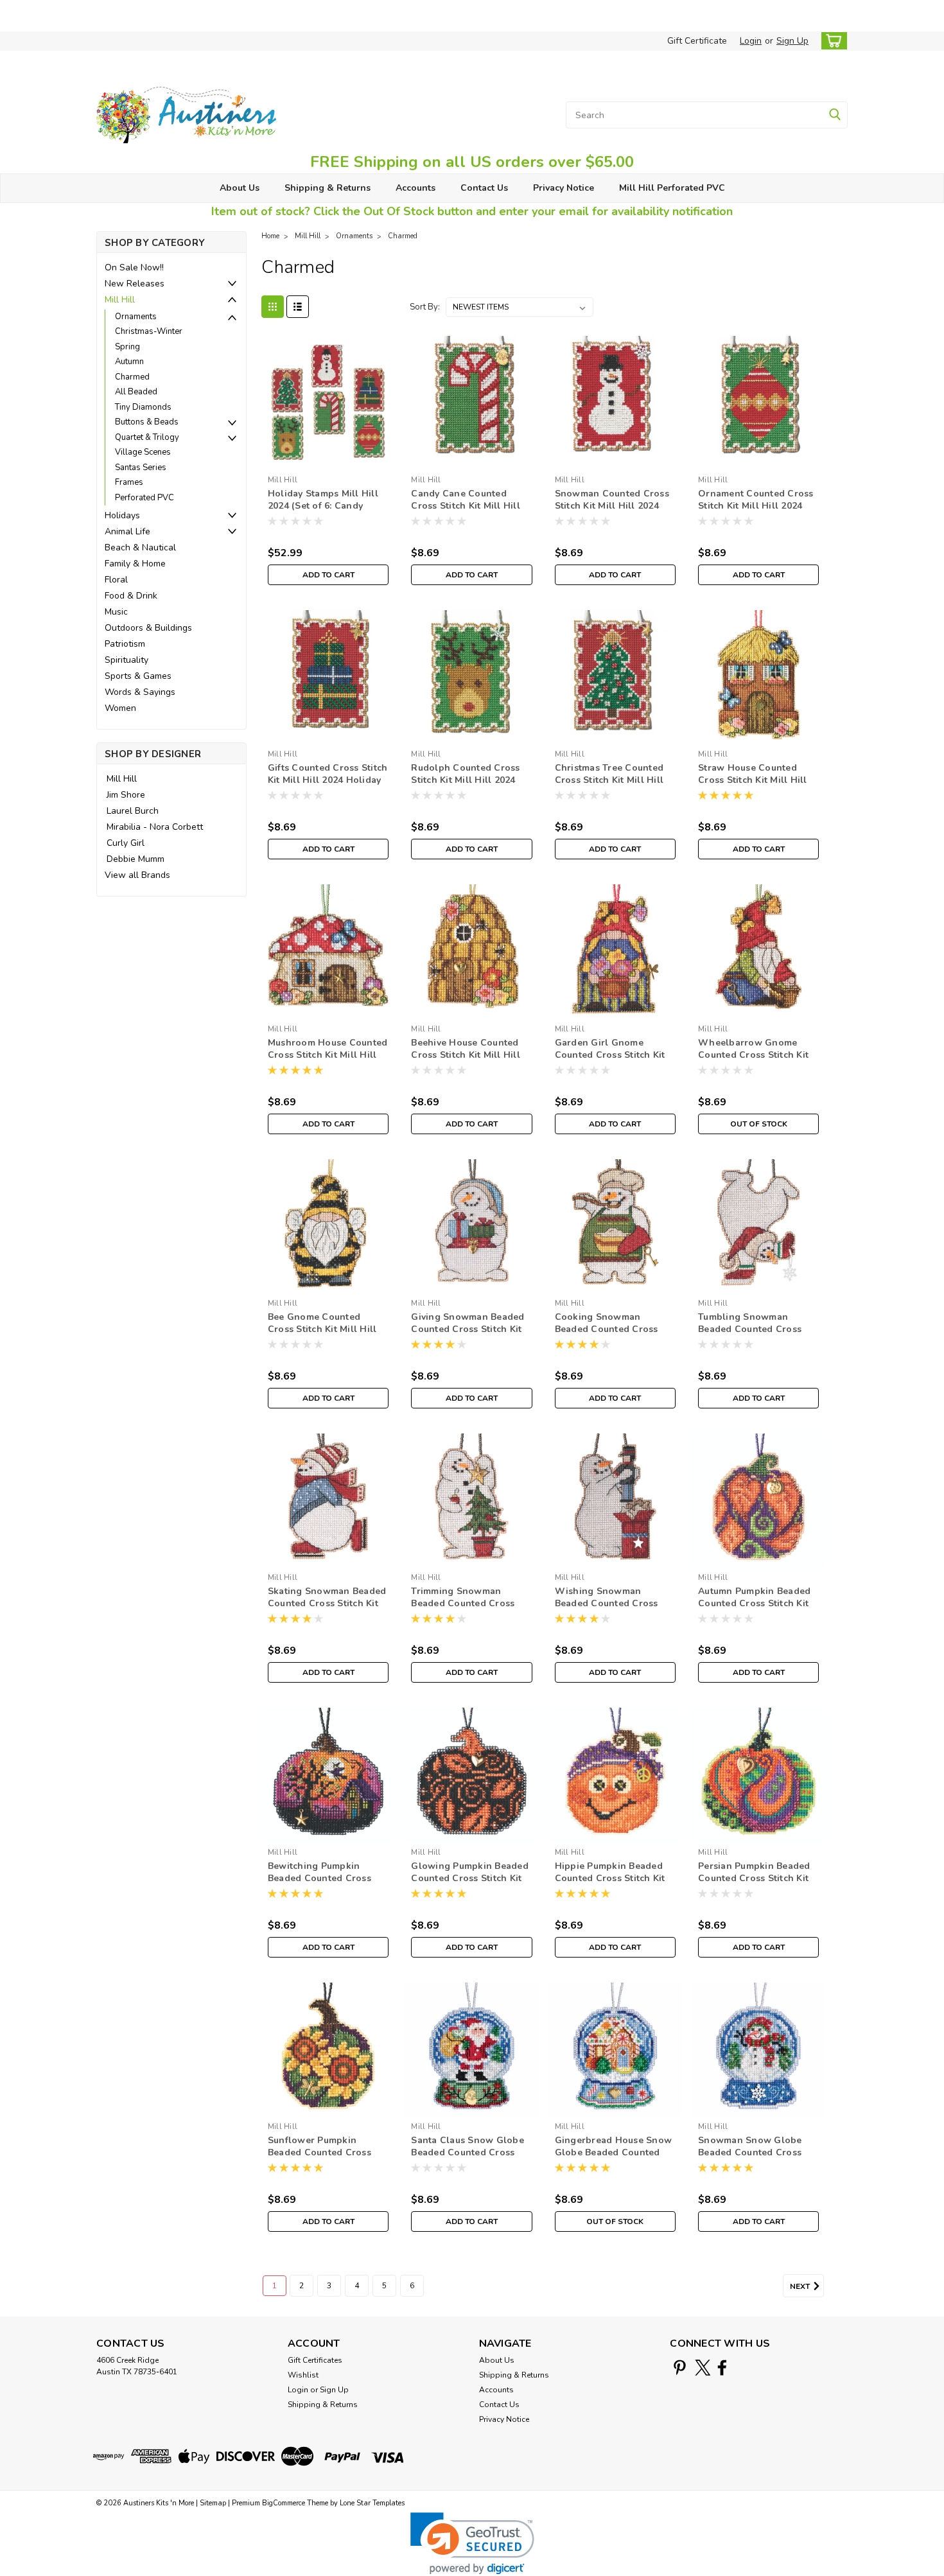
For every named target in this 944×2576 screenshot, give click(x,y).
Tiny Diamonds (143, 407)
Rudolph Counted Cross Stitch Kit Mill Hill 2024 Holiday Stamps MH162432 (471, 780)
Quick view (328, 460)
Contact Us (484, 188)
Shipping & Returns (328, 188)
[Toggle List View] (298, 307)
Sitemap (213, 2503)
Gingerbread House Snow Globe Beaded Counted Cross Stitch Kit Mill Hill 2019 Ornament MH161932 (615, 2159)
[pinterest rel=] (680, 2368)
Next (801, 2286)
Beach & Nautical (140, 548)
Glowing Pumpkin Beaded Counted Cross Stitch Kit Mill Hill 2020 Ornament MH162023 (470, 1884)
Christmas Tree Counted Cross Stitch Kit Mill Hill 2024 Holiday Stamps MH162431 (609, 786)
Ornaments (136, 317)
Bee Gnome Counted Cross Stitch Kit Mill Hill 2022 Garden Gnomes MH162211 (322, 1335)
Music (116, 612)
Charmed (132, 377)
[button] (472, 2544)
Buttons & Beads (147, 422)
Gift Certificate (697, 41)
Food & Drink (131, 596)
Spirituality (127, 660)
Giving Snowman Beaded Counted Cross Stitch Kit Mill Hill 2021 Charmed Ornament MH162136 (468, 1335)
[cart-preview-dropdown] (831, 41)
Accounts (415, 188)
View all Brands (137, 875)
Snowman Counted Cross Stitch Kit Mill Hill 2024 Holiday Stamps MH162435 (615, 506)
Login (751, 41)
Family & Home (135, 564)
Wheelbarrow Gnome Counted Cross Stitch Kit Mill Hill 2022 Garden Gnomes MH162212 (753, 1061)
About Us (240, 188)
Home (270, 236)
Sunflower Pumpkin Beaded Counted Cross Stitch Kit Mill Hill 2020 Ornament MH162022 (320, 2159)
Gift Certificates (315, 2360)
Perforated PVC (144, 498)
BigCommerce (284, 2503)
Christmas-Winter (149, 331)
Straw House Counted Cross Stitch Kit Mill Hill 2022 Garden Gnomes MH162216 (753, 786)
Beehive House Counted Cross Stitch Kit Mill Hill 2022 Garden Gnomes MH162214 (466, 1061)
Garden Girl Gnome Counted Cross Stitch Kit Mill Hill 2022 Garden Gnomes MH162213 (610, 1061)
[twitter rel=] (703, 2368)
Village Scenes (143, 452)
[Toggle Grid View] (273, 307)
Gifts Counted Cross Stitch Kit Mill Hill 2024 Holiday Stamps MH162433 (328, 780)
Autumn (129, 362)
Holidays (122, 515)
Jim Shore (126, 795)
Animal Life (127, 531)
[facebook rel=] (722, 2368)
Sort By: (425, 307)
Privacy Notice (564, 188)
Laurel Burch (133, 811)
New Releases (135, 284)
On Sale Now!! (134, 267)
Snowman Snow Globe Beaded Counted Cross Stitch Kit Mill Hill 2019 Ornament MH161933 (750, 2159)
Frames (129, 482)
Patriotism (125, 644)
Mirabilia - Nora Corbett (155, 827)
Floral (116, 580)
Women (120, 708)
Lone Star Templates (372, 2503)
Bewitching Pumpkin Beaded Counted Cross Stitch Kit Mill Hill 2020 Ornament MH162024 (320, 1884)
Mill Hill (120, 300)
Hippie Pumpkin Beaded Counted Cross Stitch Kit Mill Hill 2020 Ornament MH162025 (610, 1884)
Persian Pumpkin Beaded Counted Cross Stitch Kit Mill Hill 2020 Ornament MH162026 (754, 1884)
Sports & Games (138, 676)
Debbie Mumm (135, 859)
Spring (127, 347)
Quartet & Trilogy (147, 437)
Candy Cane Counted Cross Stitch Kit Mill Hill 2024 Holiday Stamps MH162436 (466, 512)
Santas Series (141, 468)
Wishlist (303, 2375)
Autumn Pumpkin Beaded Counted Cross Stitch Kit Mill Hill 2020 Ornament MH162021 (754, 1609)
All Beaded (136, 392)
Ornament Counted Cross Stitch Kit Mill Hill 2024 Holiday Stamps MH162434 (758, 506)
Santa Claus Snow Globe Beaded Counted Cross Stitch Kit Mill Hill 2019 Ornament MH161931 (468, 2159)
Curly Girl (126, 843)
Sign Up (792, 41)
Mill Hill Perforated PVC (672, 188)
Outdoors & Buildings (148, 628)
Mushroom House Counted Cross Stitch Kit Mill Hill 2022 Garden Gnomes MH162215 (328, 1061)
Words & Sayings (140, 692)
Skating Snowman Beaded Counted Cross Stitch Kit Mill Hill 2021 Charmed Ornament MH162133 (327, 1609)
